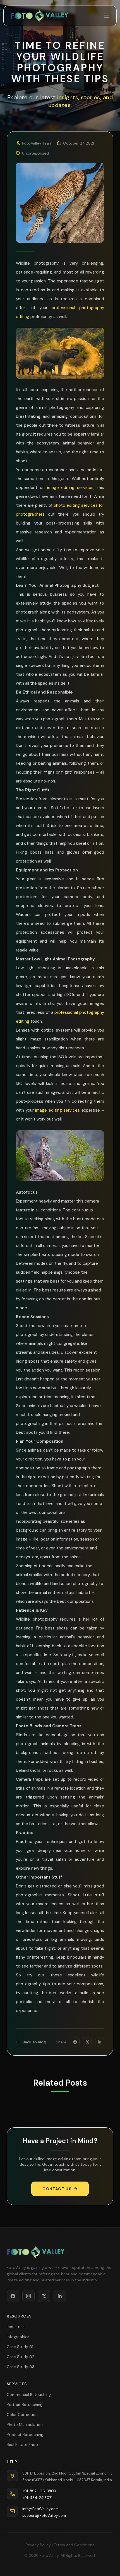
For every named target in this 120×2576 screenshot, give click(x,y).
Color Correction (22, 2414)
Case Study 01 (20, 2347)
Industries (16, 2327)
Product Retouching (25, 2435)
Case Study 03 (21, 2367)
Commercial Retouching (29, 2394)
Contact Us (57, 2189)
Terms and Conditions (74, 2545)
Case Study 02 (21, 2357)
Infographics (18, 2337)
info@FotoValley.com (40, 2509)
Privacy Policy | (39, 2545)
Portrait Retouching (25, 2404)
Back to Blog (34, 2042)
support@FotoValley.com (44, 2516)
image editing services (70, 488)
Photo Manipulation (25, 2425)
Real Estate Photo (23, 2445)
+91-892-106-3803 (39, 2491)
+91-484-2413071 (37, 2498)
